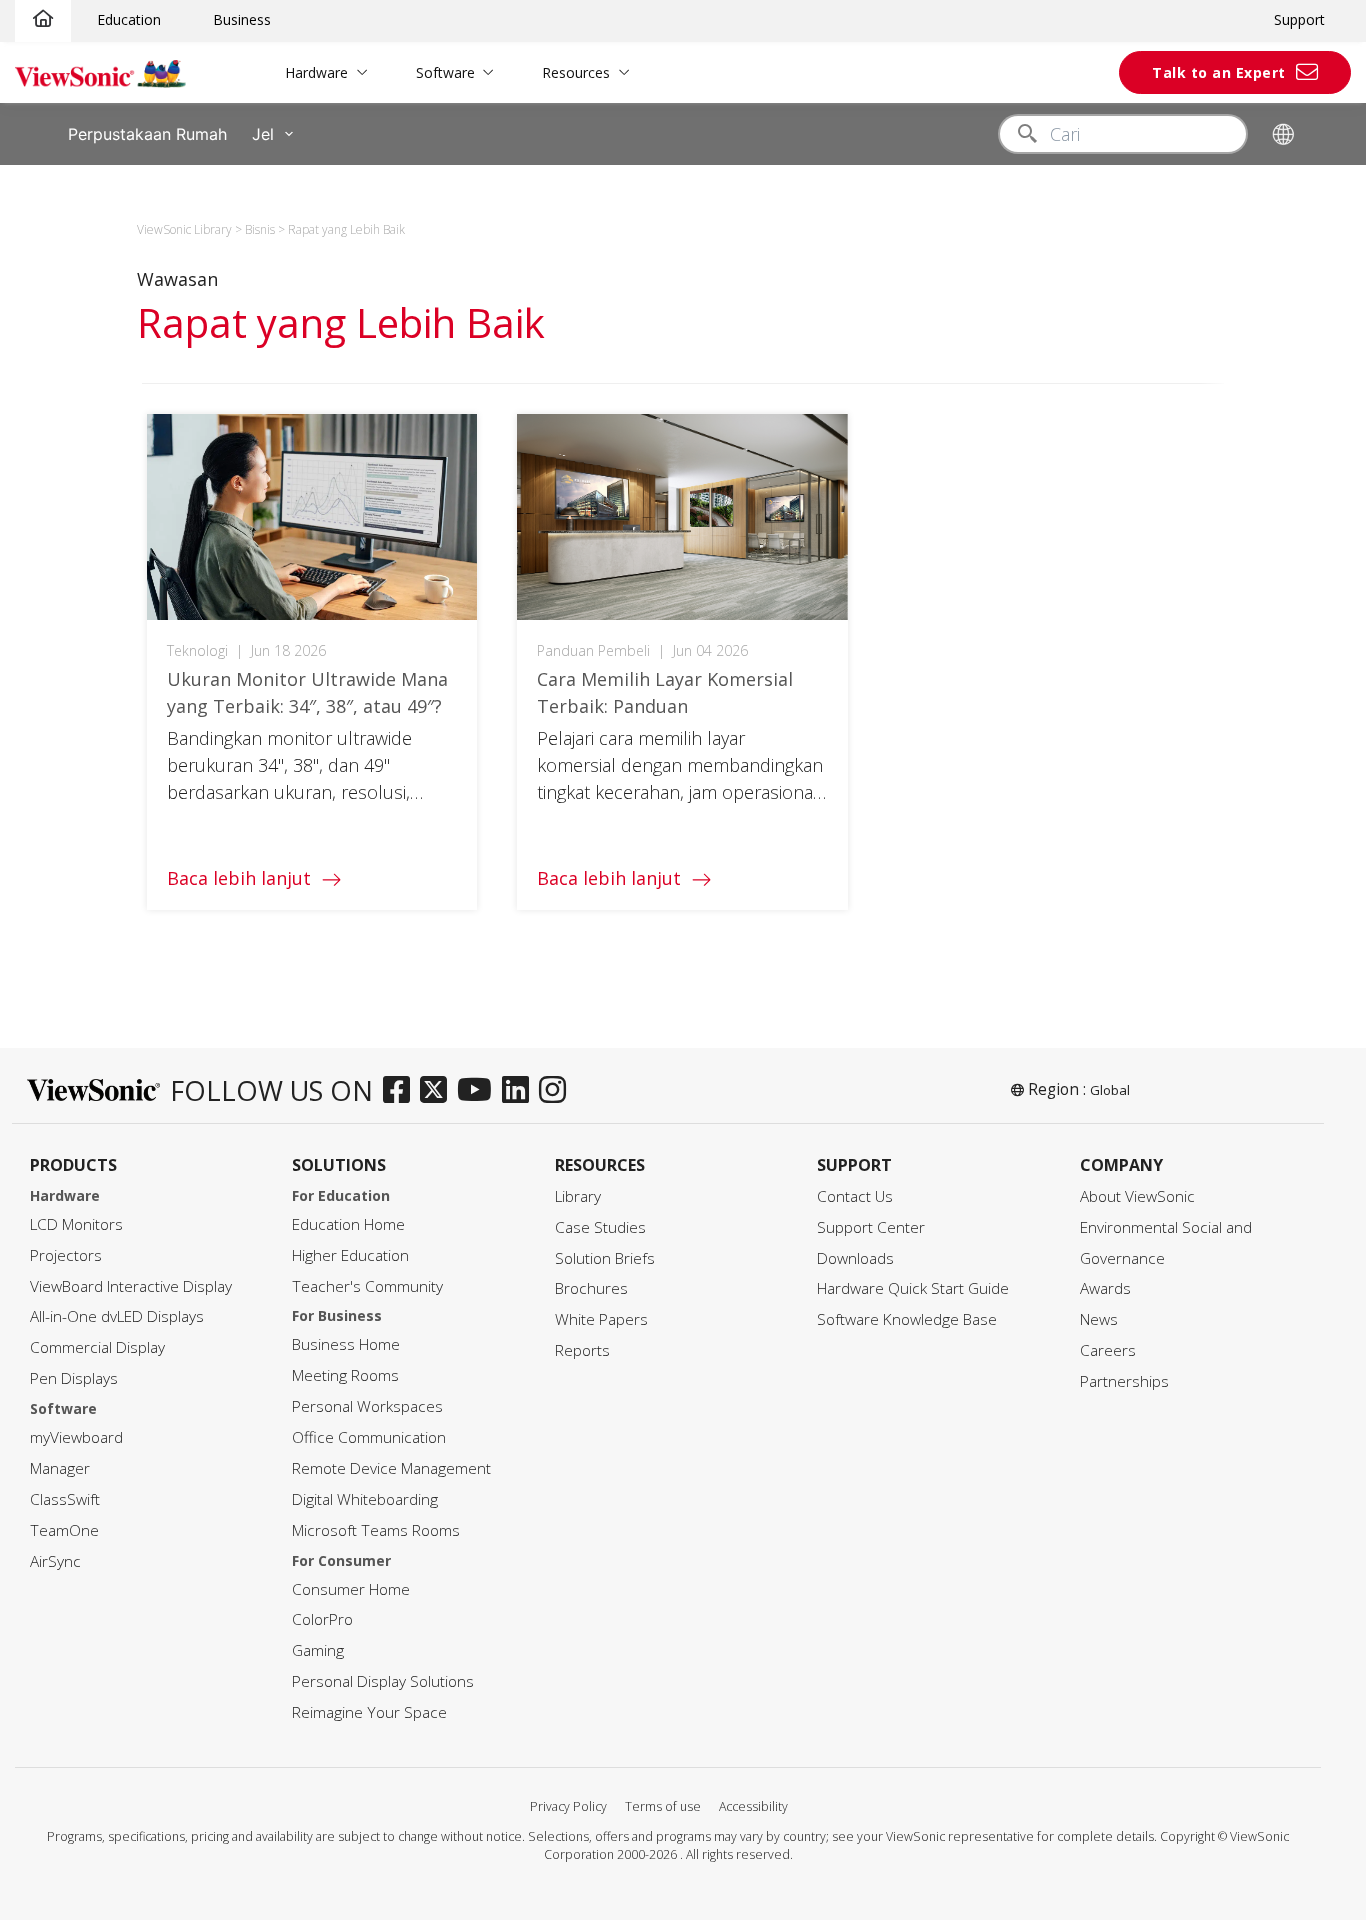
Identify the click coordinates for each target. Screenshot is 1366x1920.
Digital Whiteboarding (365, 1499)
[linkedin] (520, 1091)
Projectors (66, 1255)
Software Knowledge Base (907, 1319)
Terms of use (663, 1806)
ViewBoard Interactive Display (131, 1286)
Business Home (346, 1344)
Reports (582, 1350)
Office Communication (369, 1437)
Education (129, 19)
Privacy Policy (568, 1806)
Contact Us (855, 1196)
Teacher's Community (367, 1286)
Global (1110, 1090)
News (1099, 1319)
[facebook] (401, 1091)
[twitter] (438, 1091)
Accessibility (753, 1806)
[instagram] (557, 1091)
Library (578, 1196)
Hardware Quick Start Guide (913, 1288)
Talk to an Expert (1219, 72)
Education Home (348, 1224)
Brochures (591, 1288)
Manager (60, 1468)
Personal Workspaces (367, 1406)
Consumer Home (351, 1589)
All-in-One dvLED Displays (117, 1316)
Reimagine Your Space (369, 1712)
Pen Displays (74, 1378)
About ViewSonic (1137, 1196)
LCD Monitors (76, 1224)
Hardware (316, 72)
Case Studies (600, 1227)
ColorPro (322, 1619)
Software (445, 72)
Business (242, 19)
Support (1299, 19)
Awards (1105, 1288)
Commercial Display (97, 1347)
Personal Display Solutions (383, 1681)
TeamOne (64, 1530)
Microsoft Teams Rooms (376, 1530)
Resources (576, 72)
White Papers (601, 1319)
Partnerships (1124, 1381)
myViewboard (76, 1437)
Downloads (855, 1258)
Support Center (871, 1227)
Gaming (318, 1650)
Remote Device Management (391, 1468)
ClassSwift (65, 1499)
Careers (1108, 1350)
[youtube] (479, 1091)
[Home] (43, 19)
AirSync (55, 1561)
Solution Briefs (605, 1258)
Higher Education (350, 1255)
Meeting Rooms (345, 1375)
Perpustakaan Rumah (147, 134)
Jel (263, 134)
